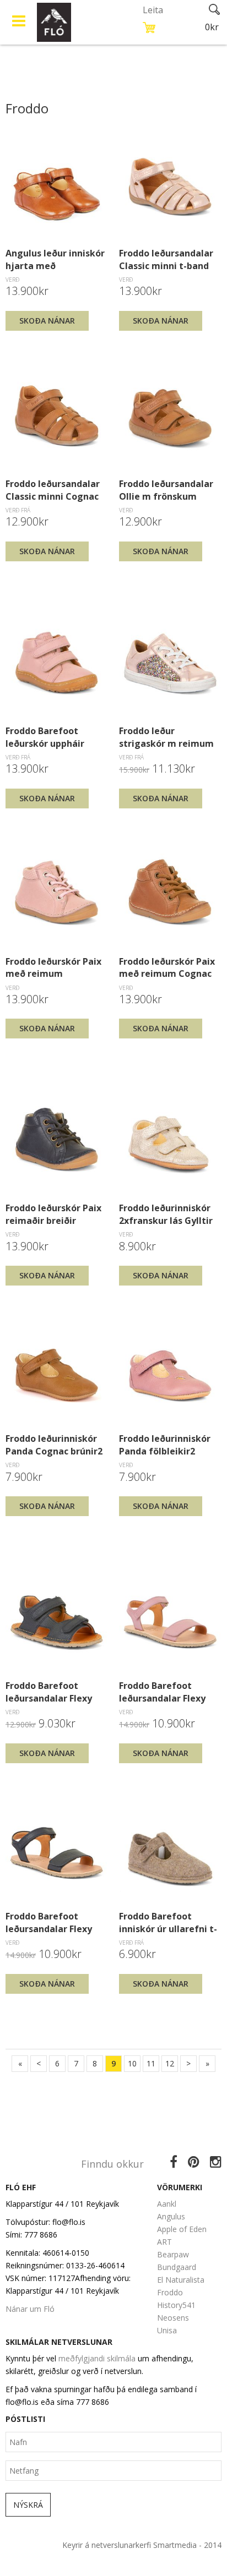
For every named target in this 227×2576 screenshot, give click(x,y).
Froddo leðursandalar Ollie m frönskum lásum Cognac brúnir (166, 490)
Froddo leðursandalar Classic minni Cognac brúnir (53, 490)
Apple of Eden (182, 2229)
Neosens (173, 2318)
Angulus (171, 2216)
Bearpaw (173, 2254)
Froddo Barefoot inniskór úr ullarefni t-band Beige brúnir (168, 1922)
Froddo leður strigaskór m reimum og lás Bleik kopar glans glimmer (166, 737)
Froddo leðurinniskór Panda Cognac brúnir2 (54, 1445)
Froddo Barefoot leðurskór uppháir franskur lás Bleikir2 (50, 737)
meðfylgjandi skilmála (97, 2358)
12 (170, 2063)
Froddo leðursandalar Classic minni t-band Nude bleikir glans (166, 259)
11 (151, 2063)
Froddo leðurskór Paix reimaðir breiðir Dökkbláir (53, 1214)
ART (164, 2242)
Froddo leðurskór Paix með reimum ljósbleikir (53, 967)
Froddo (170, 2292)
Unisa (167, 2330)
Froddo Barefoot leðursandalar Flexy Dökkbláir (49, 1692)
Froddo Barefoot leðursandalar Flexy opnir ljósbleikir (162, 1692)
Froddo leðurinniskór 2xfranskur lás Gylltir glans (166, 1214)
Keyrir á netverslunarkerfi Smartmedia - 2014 (142, 2545)
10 (132, 2063)
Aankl (167, 2204)
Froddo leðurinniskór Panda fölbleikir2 (165, 1445)
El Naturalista (181, 2280)
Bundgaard (177, 2267)
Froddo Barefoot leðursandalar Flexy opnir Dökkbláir (49, 1922)
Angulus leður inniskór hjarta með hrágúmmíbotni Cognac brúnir (55, 259)
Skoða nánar (47, 321)
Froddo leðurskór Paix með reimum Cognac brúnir (167, 967)
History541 (176, 2305)
